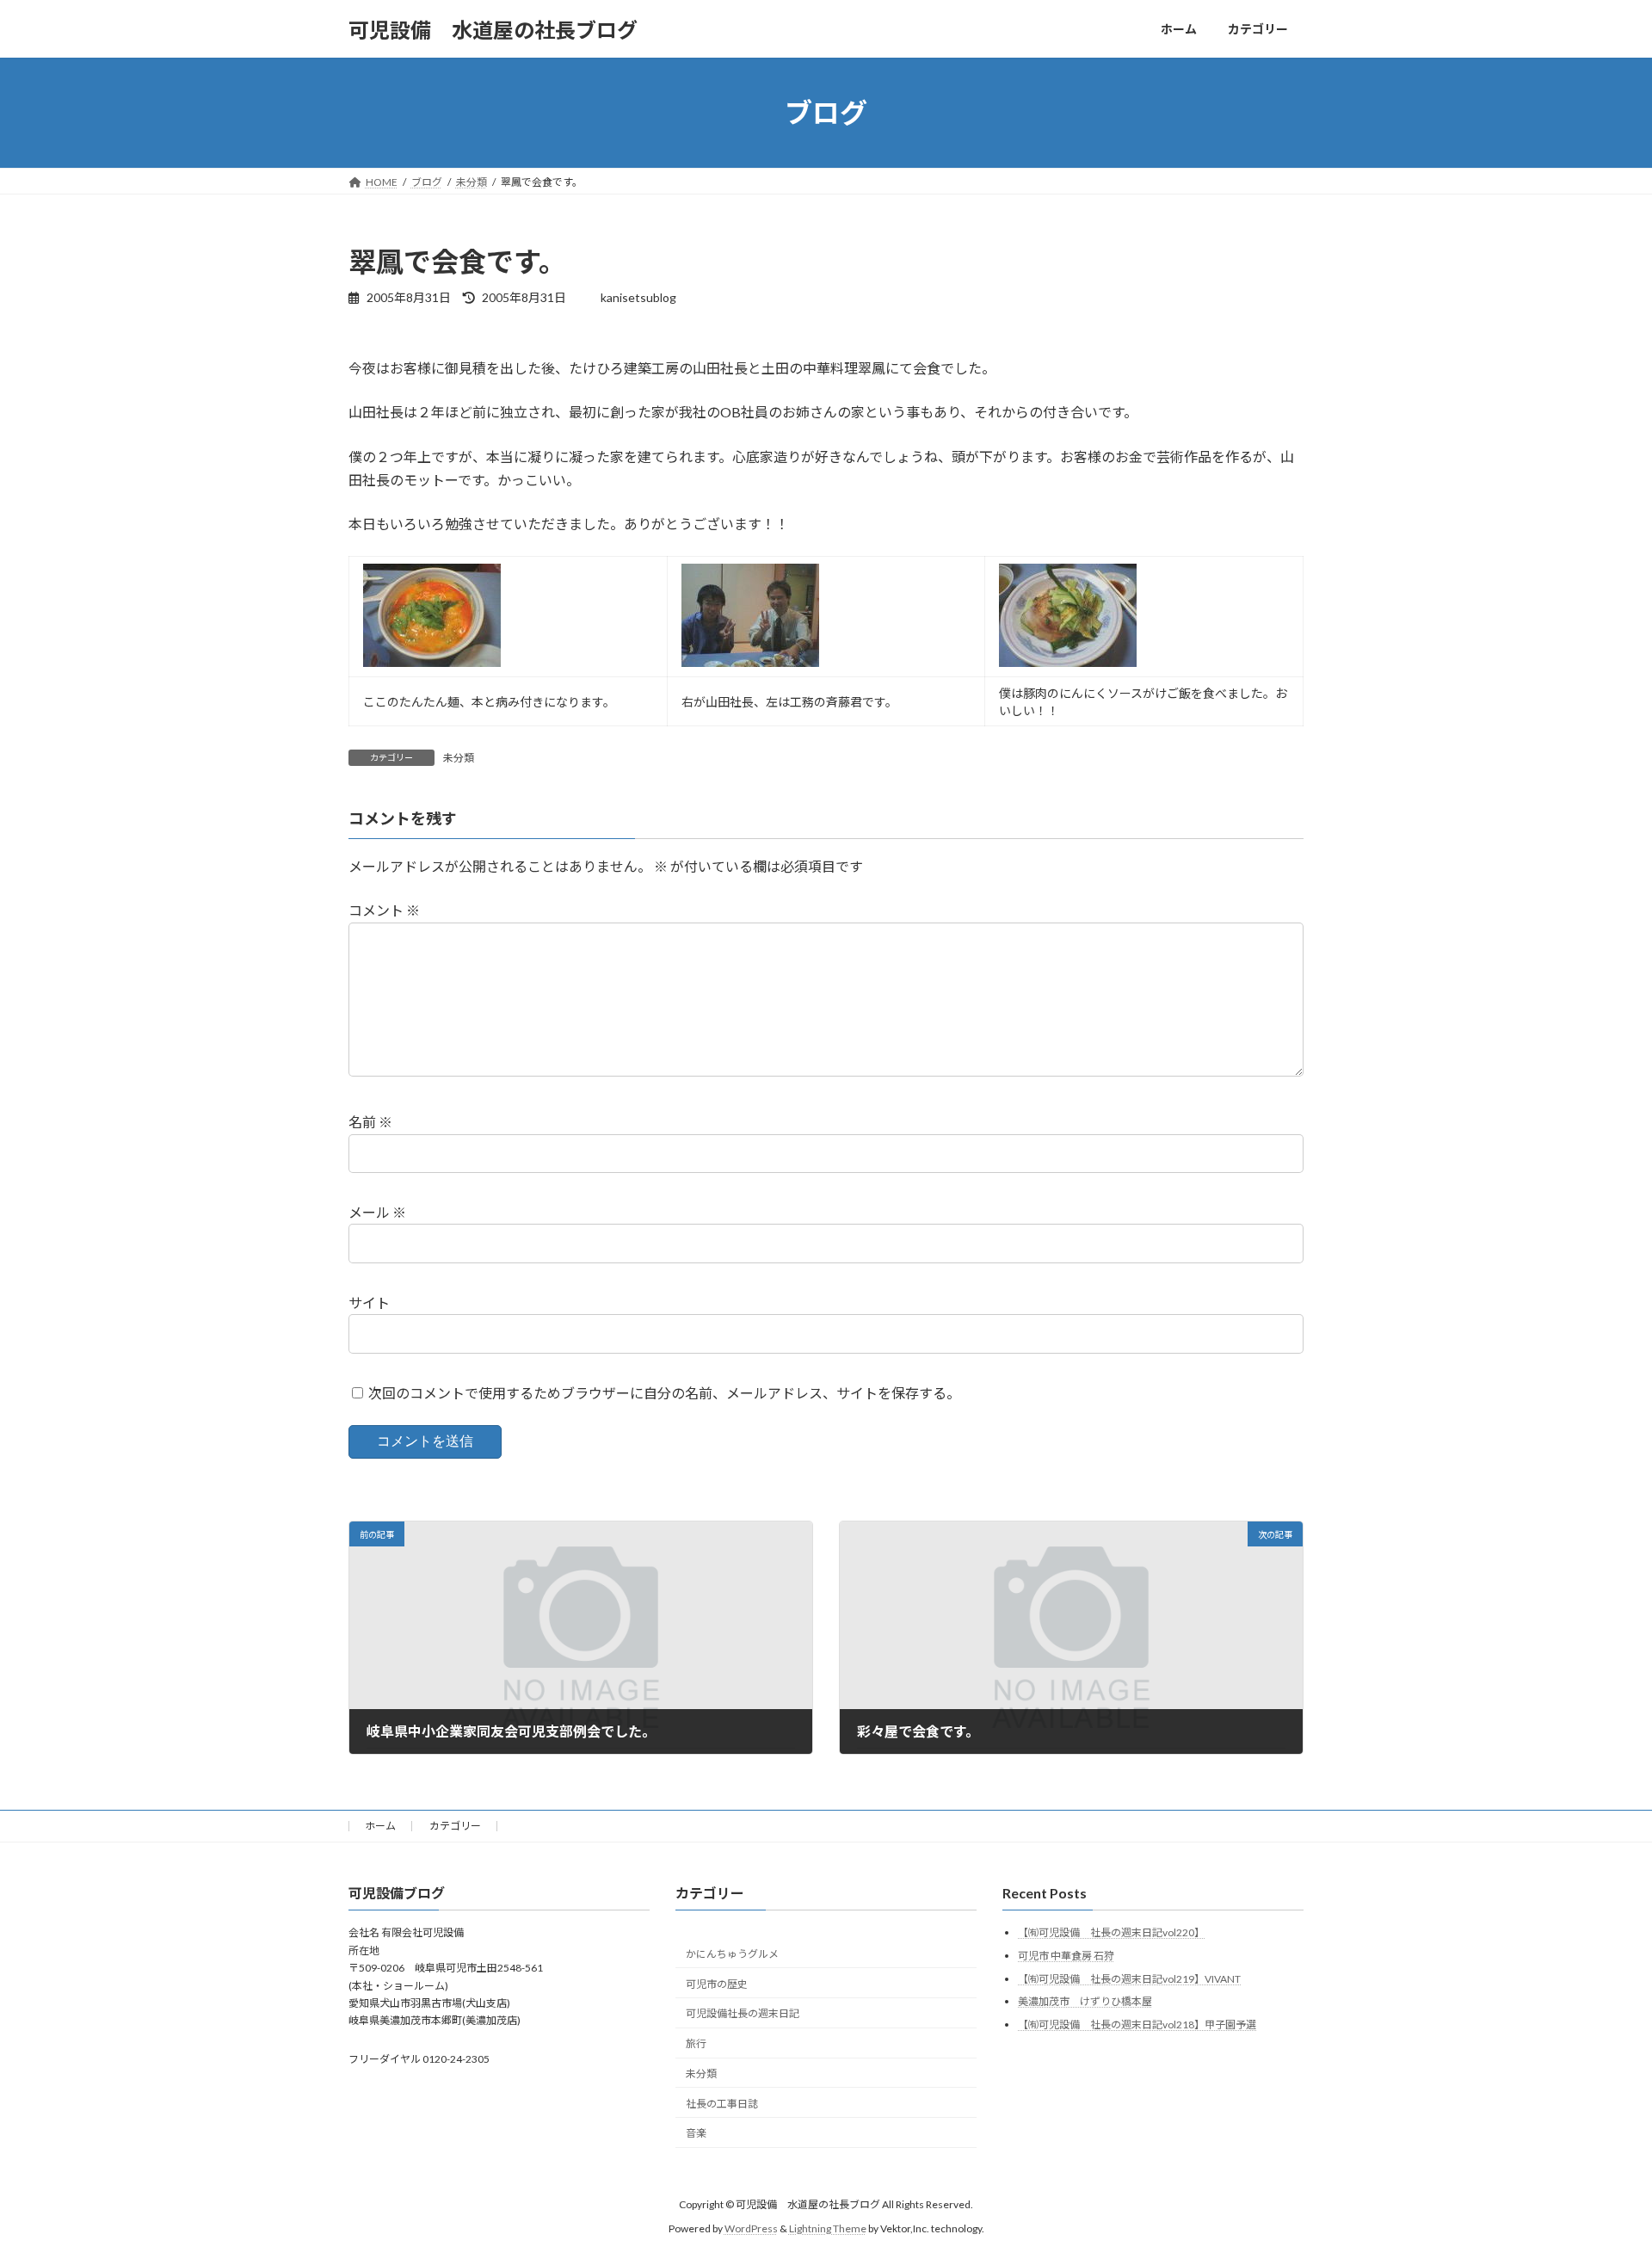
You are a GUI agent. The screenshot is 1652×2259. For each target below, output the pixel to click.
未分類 (459, 758)
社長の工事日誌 (722, 2104)
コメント (384, 911)
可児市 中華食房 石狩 (1066, 1956)
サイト (369, 1302)
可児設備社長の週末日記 (743, 2014)
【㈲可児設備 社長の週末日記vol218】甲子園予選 (1137, 2024)
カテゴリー (455, 1826)
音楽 (696, 2134)
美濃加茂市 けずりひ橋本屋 (1085, 2002)
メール (377, 1213)
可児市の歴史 (717, 1984)
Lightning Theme (828, 2229)
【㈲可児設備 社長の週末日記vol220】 (1111, 1933)
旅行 (696, 2044)
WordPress (751, 2229)
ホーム (380, 1826)
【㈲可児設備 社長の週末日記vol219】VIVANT (1129, 1979)
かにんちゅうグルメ (732, 1954)
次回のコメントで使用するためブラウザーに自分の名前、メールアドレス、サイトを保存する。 (664, 1393)
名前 (370, 1123)
